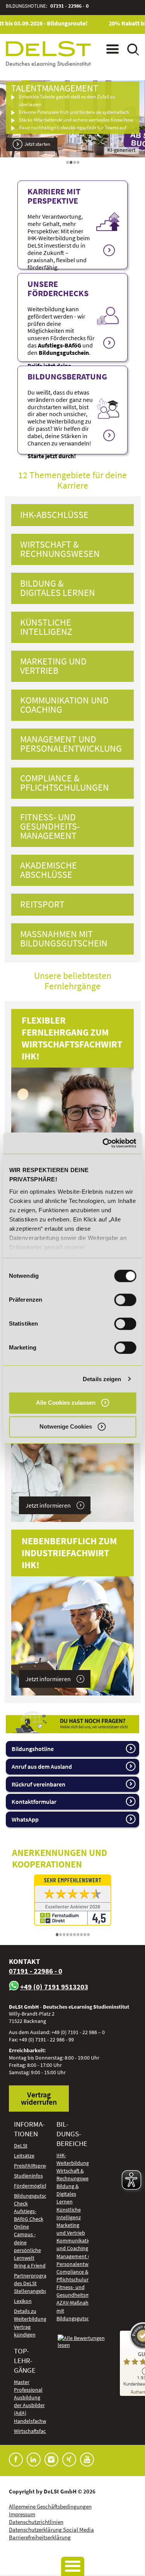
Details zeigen (102, 1379)
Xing (69, 2460)
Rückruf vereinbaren (38, 1784)
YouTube (87, 2460)
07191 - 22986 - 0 (69, 6)
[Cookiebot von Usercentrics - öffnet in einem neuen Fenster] (103, 1143)
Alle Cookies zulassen (66, 1403)
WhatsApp (25, 1819)
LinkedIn (34, 2460)
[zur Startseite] (48, 54)
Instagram (51, 2460)
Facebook (16, 2460)
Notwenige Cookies (66, 1427)
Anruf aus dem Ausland (42, 1766)
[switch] (125, 1300)
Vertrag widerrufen (39, 2098)
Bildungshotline (33, 1749)
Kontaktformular (34, 1802)
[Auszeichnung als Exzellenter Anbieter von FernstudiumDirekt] (73, 1900)
